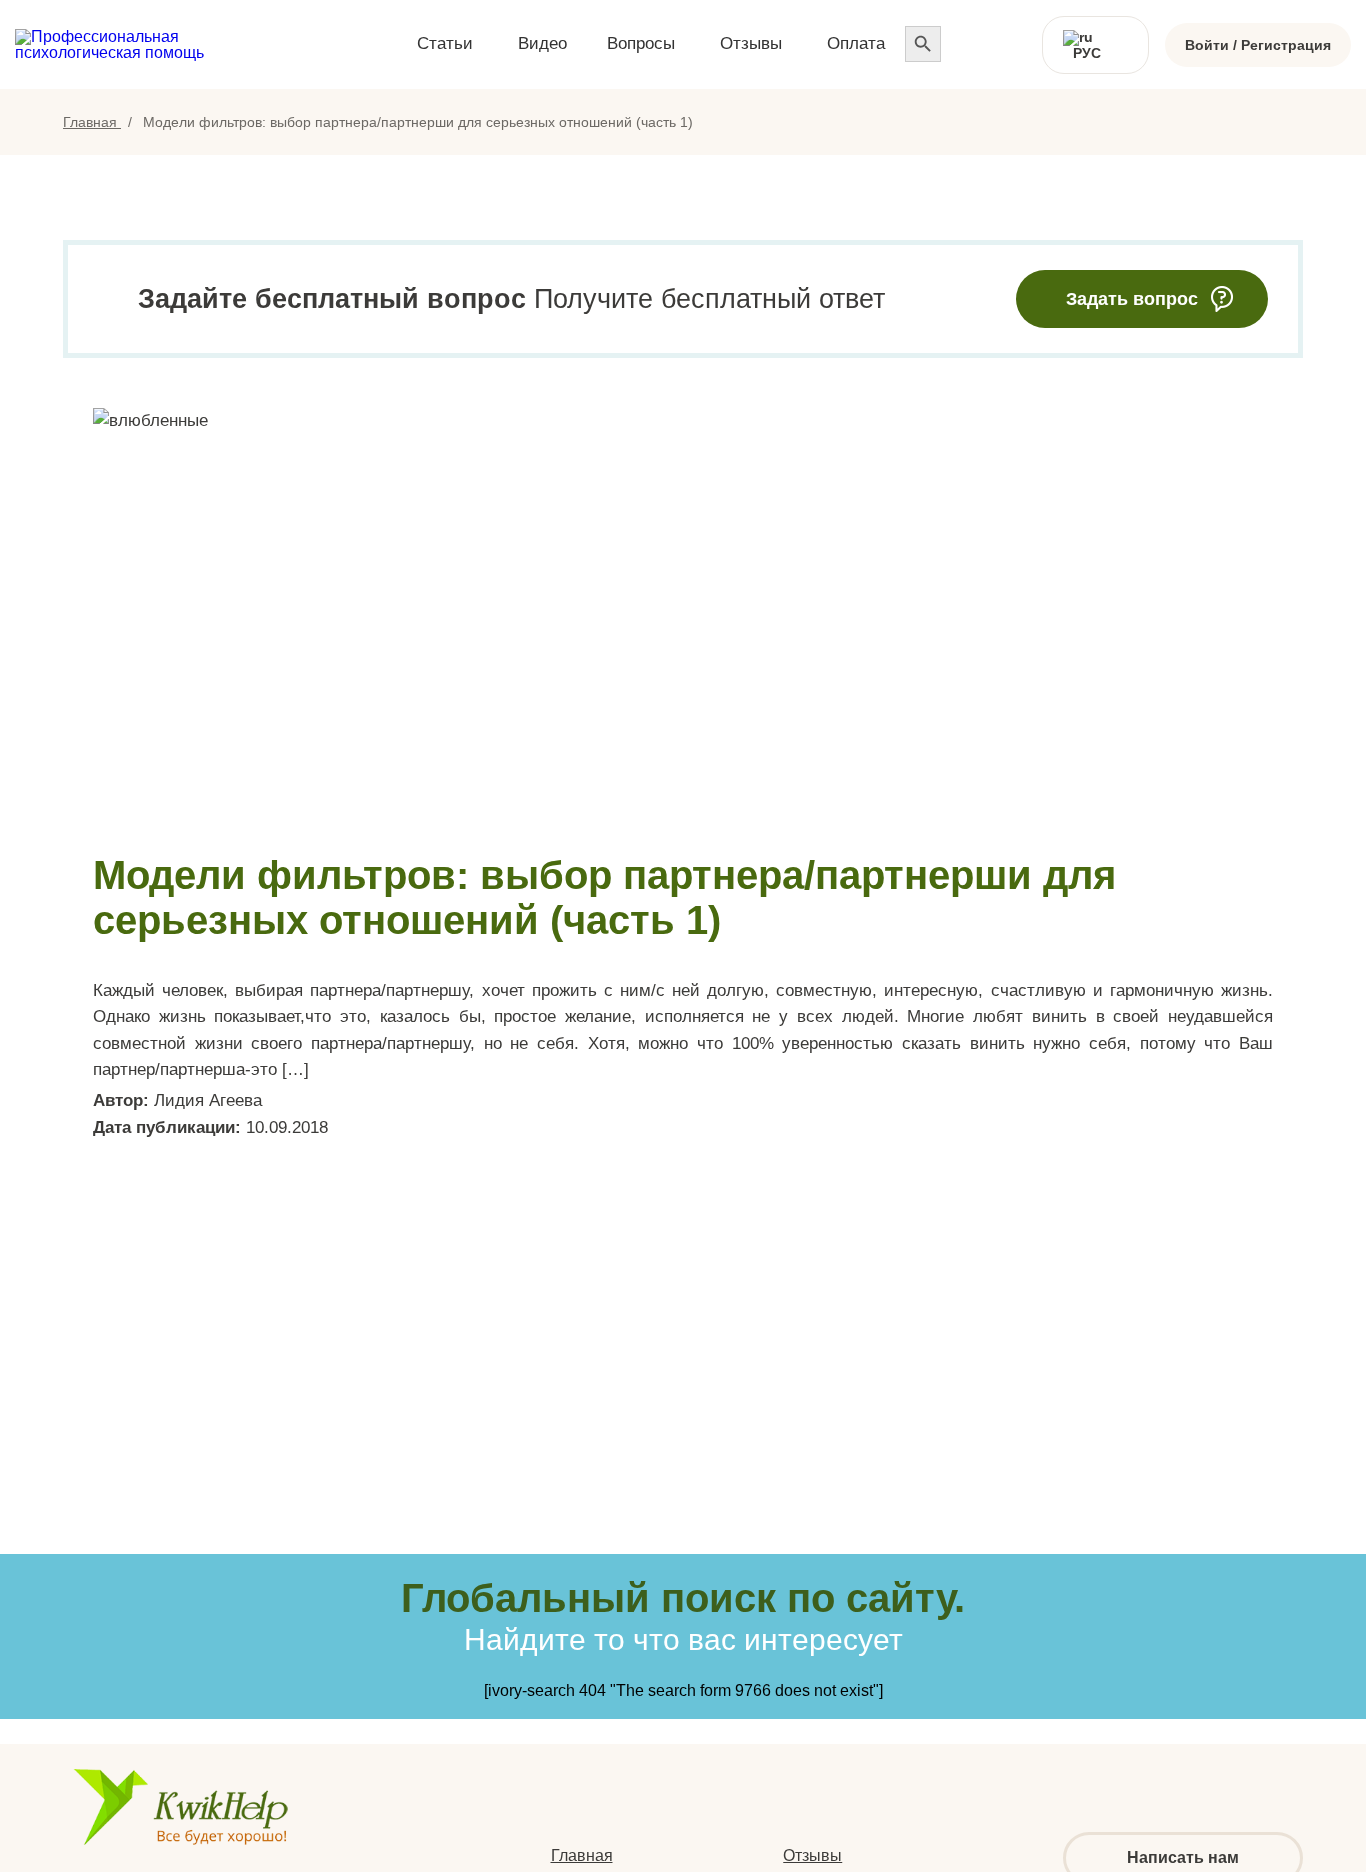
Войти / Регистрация (1258, 45)
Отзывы (812, 1855)
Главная (92, 122)
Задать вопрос (1132, 299)
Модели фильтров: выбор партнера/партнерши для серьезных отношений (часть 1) (604, 897)
